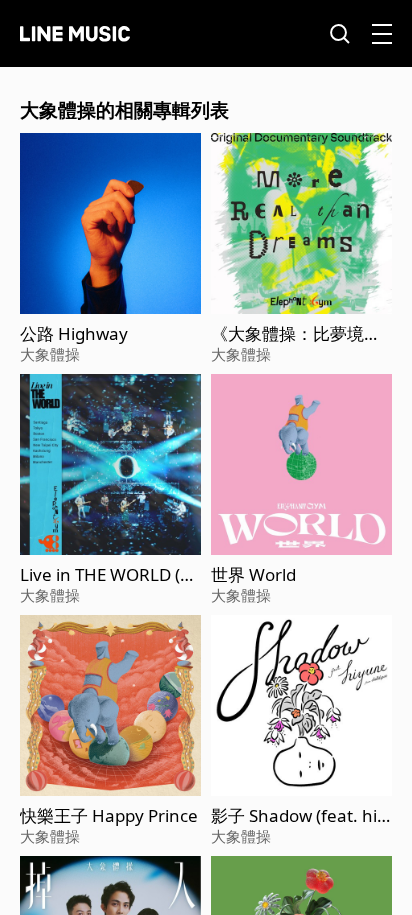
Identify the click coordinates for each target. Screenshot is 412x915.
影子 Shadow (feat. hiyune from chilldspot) (298, 816)
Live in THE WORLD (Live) (106, 575)
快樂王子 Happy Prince (109, 816)
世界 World (253, 575)
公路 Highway (74, 334)
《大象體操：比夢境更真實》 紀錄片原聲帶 (296, 334)
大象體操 (50, 354)
